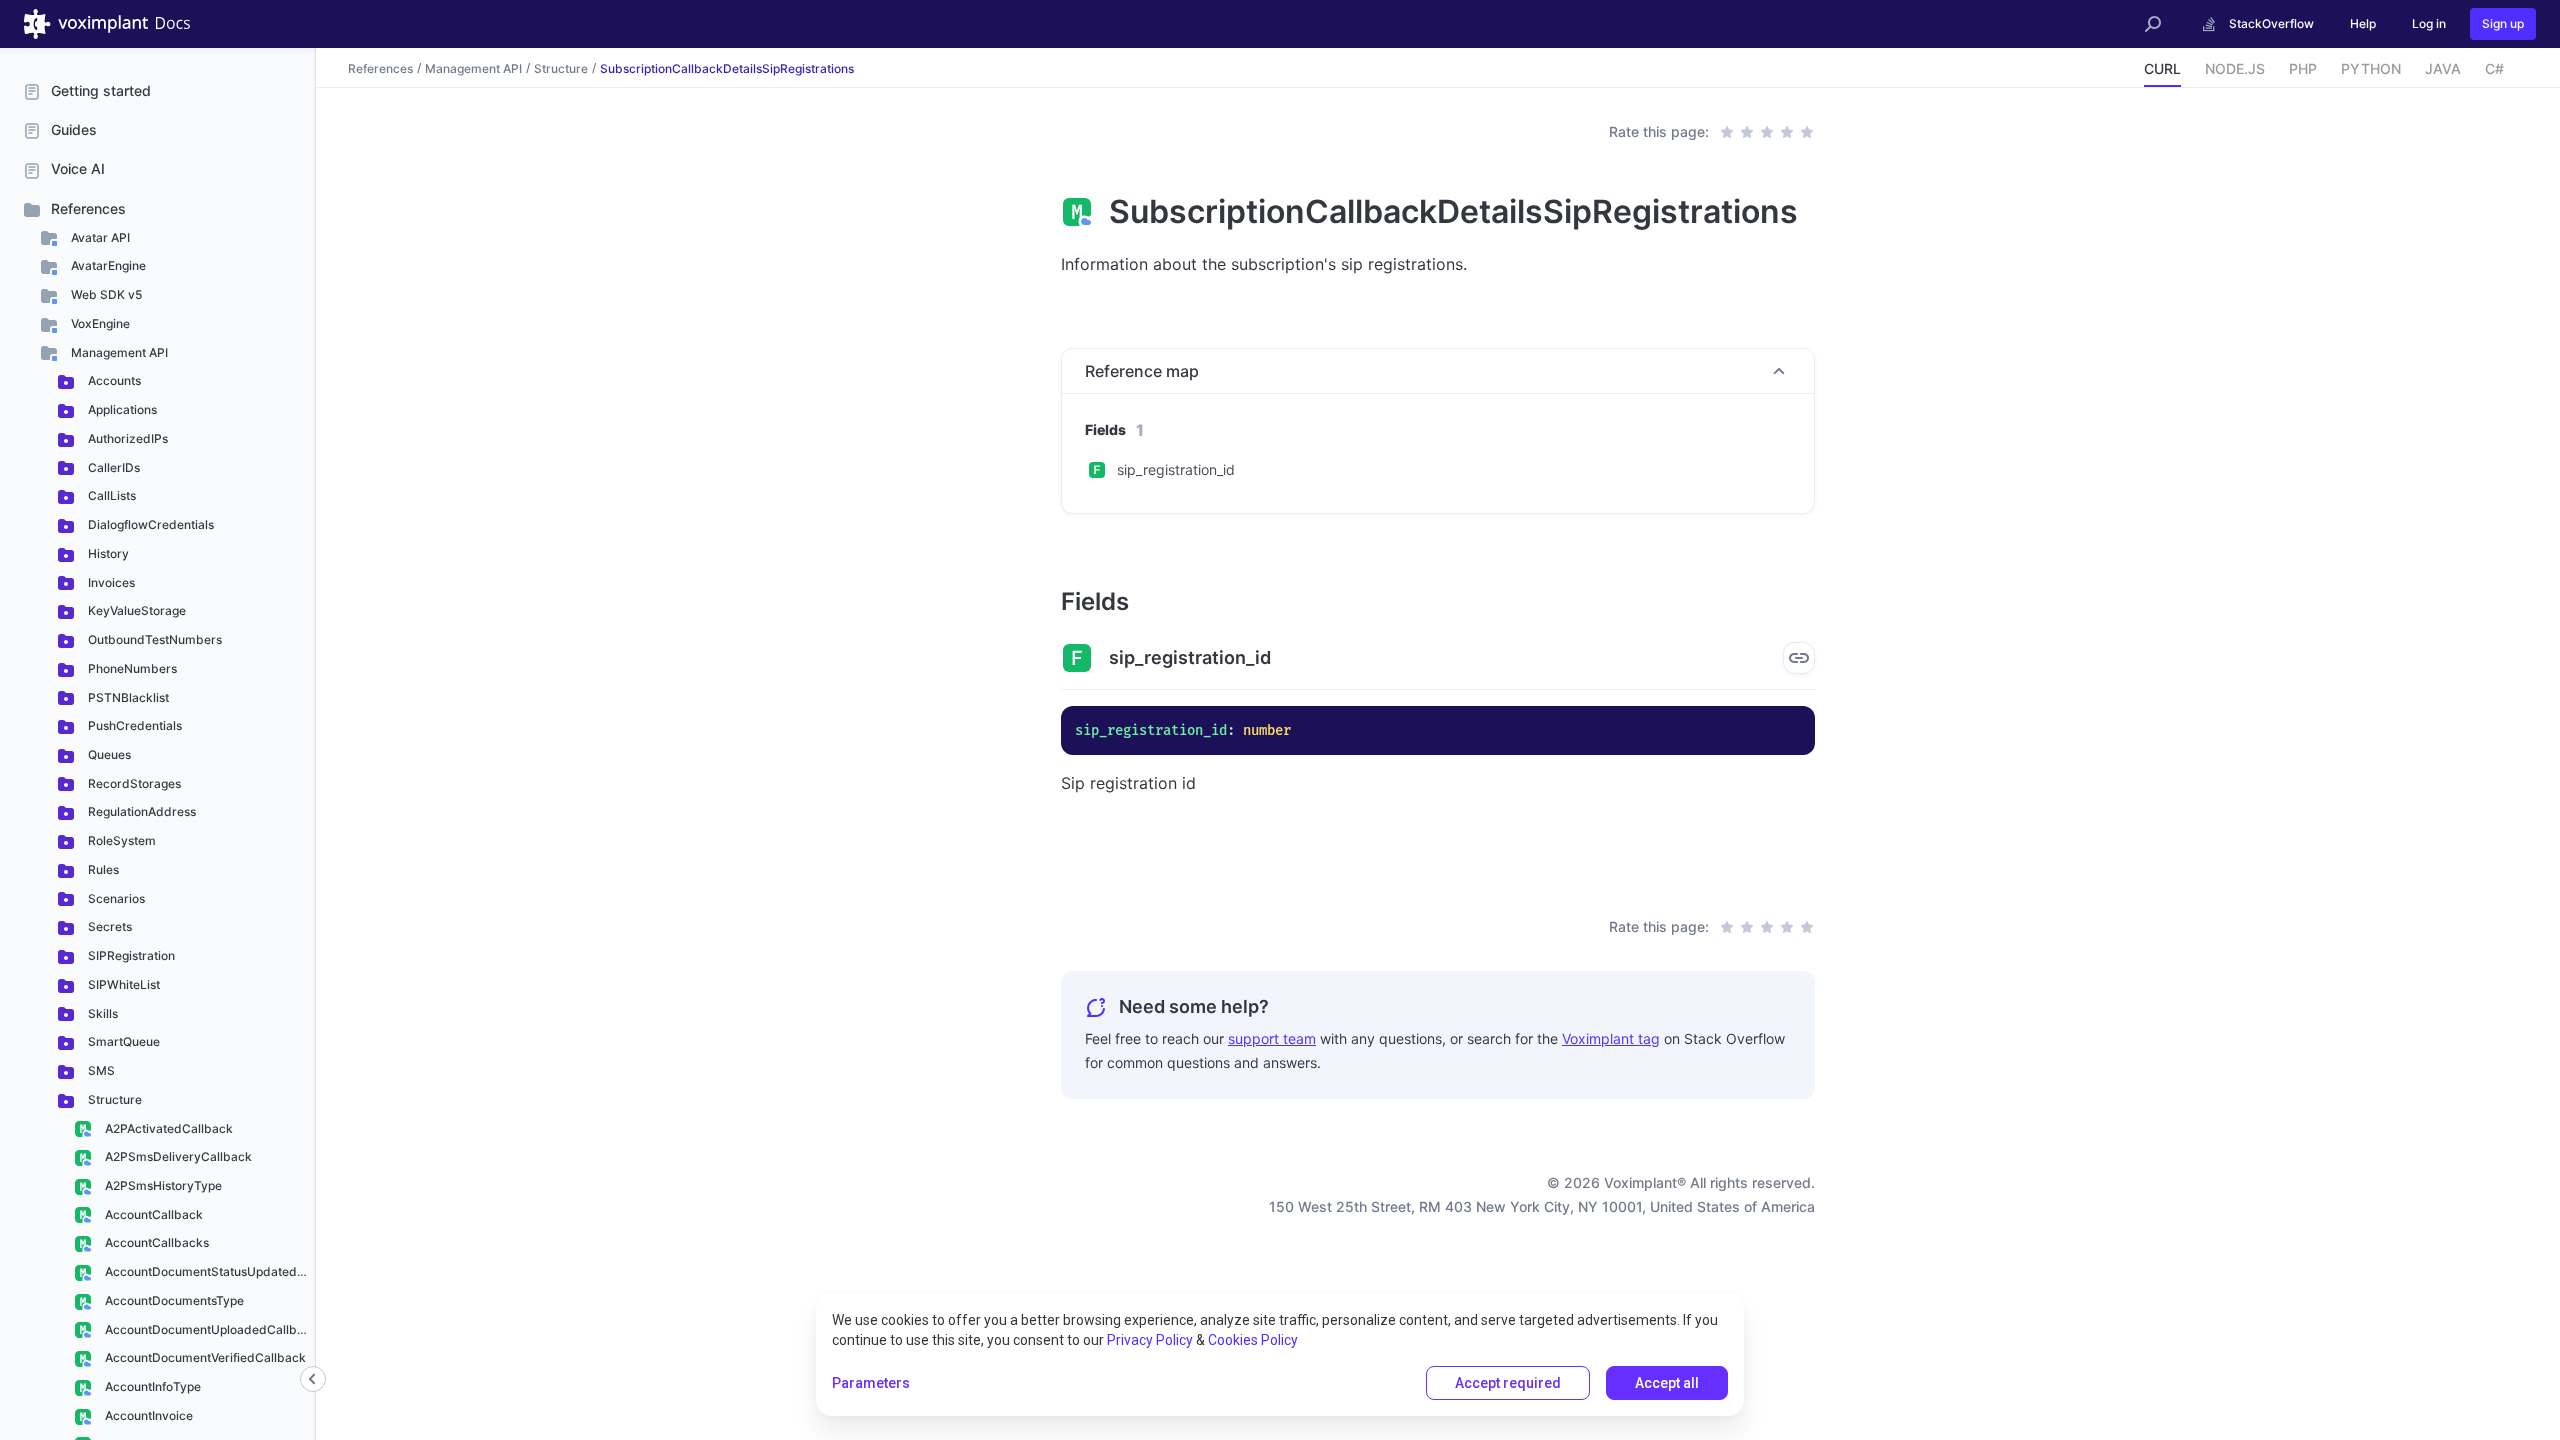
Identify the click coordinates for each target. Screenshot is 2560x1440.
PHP (2303, 68)
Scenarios (115, 898)
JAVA (2443, 68)
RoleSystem (120, 840)
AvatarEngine (107, 265)
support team (1272, 1038)
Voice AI (78, 168)
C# (2494, 68)
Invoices (110, 582)
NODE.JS (2235, 68)
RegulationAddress (140, 811)
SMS (100, 1070)
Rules (102, 869)
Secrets (108, 926)
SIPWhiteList (122, 984)
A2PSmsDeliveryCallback (177, 1156)
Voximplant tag (1611, 1038)
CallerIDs (112, 467)
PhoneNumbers (131, 668)
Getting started (101, 90)
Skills (101, 1013)
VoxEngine (99, 323)
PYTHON (2371, 68)
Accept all (1667, 1383)
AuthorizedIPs (126, 438)
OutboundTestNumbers (153, 639)
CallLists (110, 495)
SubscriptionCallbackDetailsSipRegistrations (727, 67)
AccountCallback (152, 1214)
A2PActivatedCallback (167, 1128)
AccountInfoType (151, 1386)
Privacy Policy (1150, 1340)
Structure (113, 1099)
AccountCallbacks (155, 1242)
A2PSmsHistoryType (162, 1185)
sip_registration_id (1176, 469)
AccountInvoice (147, 1415)
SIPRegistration (130, 955)
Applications (121, 409)
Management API (118, 352)
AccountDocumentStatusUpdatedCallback (209, 1271)
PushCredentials (133, 725)
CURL (2162, 68)
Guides (74, 129)
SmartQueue (122, 1041)
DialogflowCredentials (149, 524)
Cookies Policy (1253, 1340)
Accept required (1508, 1383)
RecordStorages (133, 783)
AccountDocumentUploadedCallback (209, 1329)
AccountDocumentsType (173, 1300)
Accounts (113, 380)
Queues (108, 754)
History (107, 553)
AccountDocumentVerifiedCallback (204, 1357)
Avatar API (99, 237)
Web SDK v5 (105, 294)
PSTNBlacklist (127, 697)
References (88, 208)
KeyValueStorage (135, 610)
